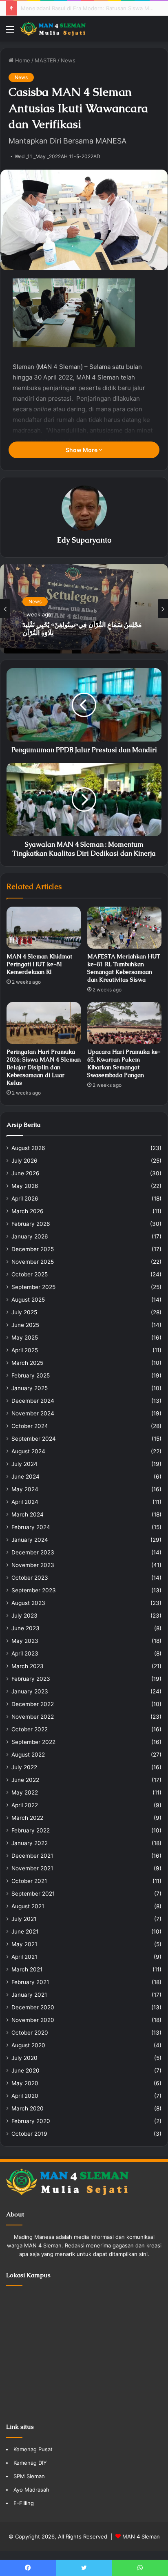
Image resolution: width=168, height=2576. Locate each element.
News (68, 60)
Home (22, 60)
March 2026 (28, 1211)
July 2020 (24, 2058)
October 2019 (29, 2134)
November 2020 (33, 2020)
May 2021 (24, 1944)
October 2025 (30, 1274)
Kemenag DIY (30, 2463)
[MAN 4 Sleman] (53, 29)
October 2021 (29, 1881)
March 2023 (28, 1666)
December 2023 (33, 1552)
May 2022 (25, 1792)
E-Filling (24, 2503)
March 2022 (27, 1818)
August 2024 (28, 1451)
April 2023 (25, 1653)
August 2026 (28, 1148)
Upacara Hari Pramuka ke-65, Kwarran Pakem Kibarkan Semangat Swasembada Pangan (124, 1063)
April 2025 (25, 1350)
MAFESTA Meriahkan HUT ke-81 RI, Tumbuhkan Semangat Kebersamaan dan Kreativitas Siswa (124, 968)
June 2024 (25, 1477)
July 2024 (24, 1464)
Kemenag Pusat (33, 2449)
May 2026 (25, 1186)
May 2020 (25, 2083)
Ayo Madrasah (31, 2490)
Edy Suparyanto (84, 540)
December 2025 (33, 1249)
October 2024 (30, 1426)
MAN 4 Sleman (141, 2536)
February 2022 (31, 1830)
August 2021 (28, 1906)
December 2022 (33, 1704)
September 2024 (34, 1439)
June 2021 (25, 1931)
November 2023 (33, 1565)
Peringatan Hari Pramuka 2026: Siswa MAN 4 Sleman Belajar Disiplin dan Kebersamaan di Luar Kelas (44, 1067)
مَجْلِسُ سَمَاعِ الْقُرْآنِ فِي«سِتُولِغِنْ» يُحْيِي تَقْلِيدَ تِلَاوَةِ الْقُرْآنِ (86, 8)
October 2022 (30, 1729)
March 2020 (28, 2108)
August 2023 (28, 1603)
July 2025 (24, 1312)
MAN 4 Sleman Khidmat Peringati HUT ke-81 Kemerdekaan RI (39, 964)
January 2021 (29, 1995)
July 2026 (24, 1161)
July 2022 (24, 1767)
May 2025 (25, 1338)
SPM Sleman (29, 2476)
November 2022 (33, 1717)
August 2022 (28, 1755)
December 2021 (32, 1856)
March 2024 (28, 1514)
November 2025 (33, 1262)
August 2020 (28, 2045)
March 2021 (27, 1969)
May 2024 (25, 1489)
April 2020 (25, 2096)
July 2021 (24, 1919)
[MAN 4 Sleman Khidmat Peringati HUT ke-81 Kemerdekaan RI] (44, 928)
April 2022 (25, 1805)
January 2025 (30, 1388)
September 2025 (33, 1287)
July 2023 (24, 1616)
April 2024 (25, 1502)
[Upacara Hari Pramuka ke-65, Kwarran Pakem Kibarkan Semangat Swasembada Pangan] (124, 1023)
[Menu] (10, 32)
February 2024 (31, 1527)
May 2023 (25, 1641)
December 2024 (33, 1401)
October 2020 (30, 2033)
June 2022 (25, 1780)
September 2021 (33, 1894)
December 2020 (33, 2007)
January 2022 (30, 1843)
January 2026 (30, 1236)
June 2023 (25, 1628)
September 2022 (33, 1742)
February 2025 (31, 1375)
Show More (82, 450)
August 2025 (28, 1300)
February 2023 (31, 1679)
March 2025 (27, 1363)
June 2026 (25, 1173)
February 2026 (31, 1224)
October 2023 (30, 1578)
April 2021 (24, 1957)
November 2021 (32, 1868)
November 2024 (33, 1413)
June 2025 (25, 1325)
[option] (84, 609)
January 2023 (30, 1691)
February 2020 (31, 2121)
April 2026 (25, 1199)
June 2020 (25, 2071)
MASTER (45, 60)
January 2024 (30, 1540)
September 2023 (34, 1590)
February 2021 (30, 1982)
